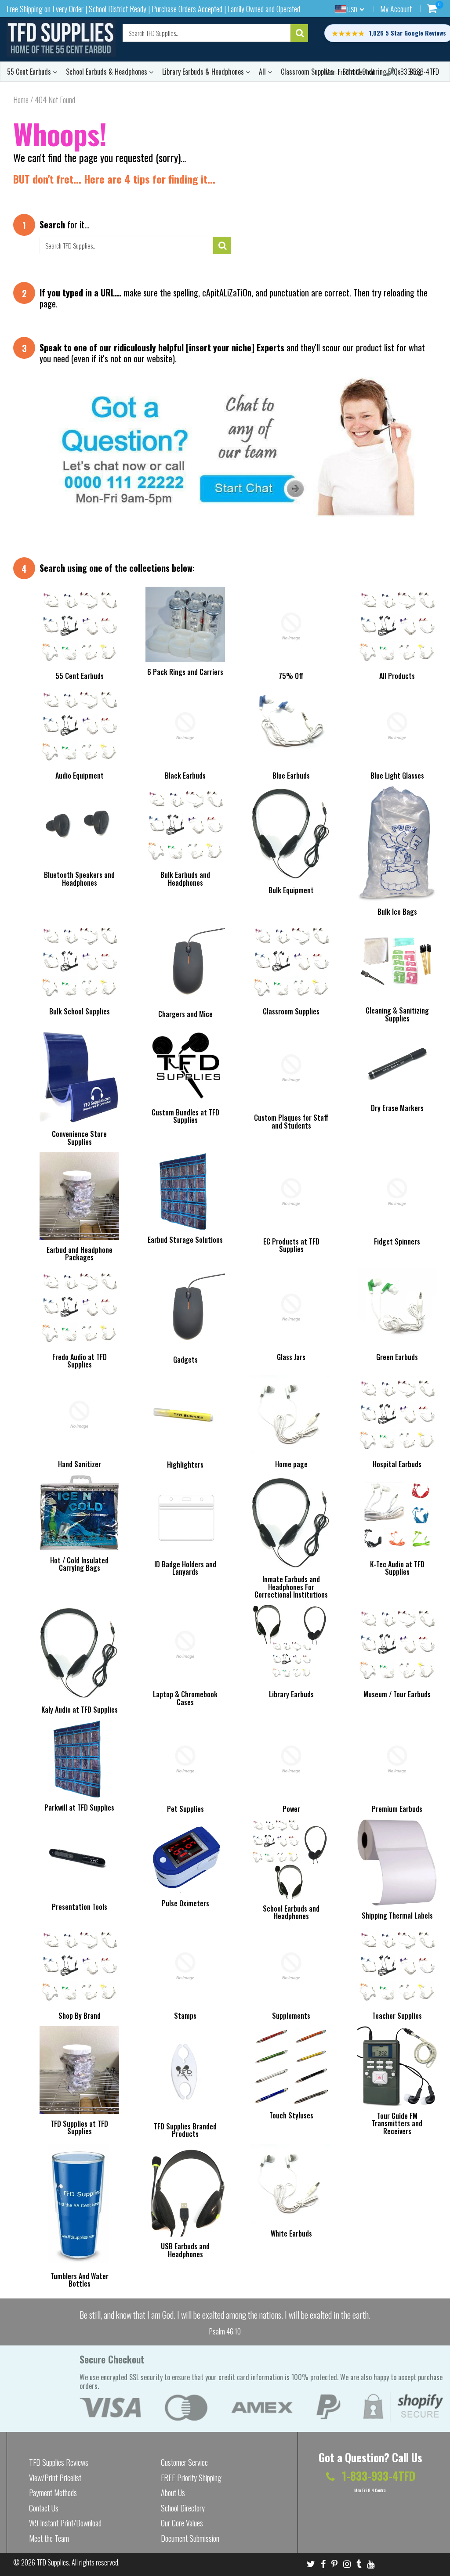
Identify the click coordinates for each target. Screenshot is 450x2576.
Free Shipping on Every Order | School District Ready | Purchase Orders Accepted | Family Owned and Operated (153, 9)
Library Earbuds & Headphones (204, 72)
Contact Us (44, 2508)
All (263, 72)
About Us (173, 2493)
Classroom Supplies (307, 72)
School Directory (183, 2508)
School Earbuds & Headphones (107, 72)
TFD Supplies (53, 2562)
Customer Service (184, 2462)
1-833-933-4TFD (417, 72)
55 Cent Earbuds (30, 72)
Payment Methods (53, 2493)
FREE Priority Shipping (191, 2478)
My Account (396, 9)
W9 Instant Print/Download (65, 2523)
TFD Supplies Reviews (59, 2462)
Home (21, 100)
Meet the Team (49, 2538)
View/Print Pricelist (55, 2478)
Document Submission (190, 2538)
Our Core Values (182, 2523)
